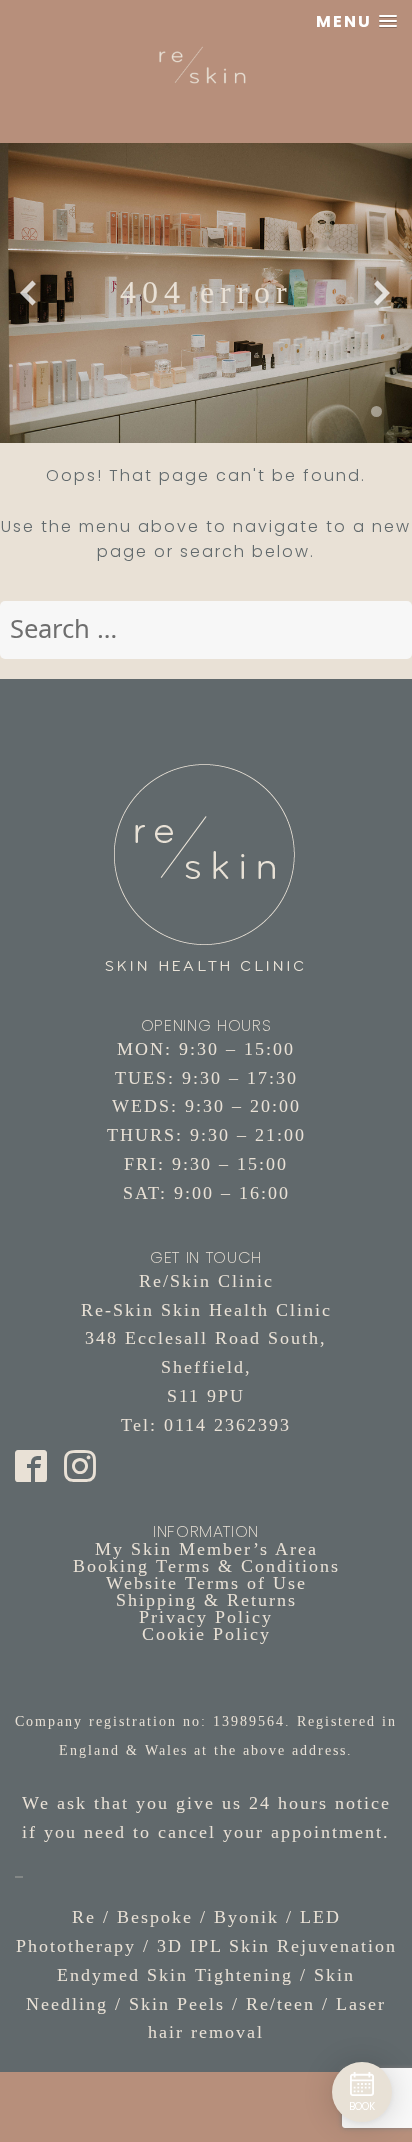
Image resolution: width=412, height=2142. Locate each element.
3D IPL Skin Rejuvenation (277, 1946)
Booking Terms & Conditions (206, 1566)
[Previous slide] (29, 292)
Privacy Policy (206, 1617)
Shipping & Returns (206, 1600)
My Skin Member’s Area (206, 1549)
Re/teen (280, 2004)
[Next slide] (383, 292)
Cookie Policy (206, 1634)
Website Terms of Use (206, 1583)
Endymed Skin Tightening (175, 1975)
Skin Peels (177, 2004)
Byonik (246, 1917)
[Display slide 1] (376, 411)
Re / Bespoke (132, 1917)
